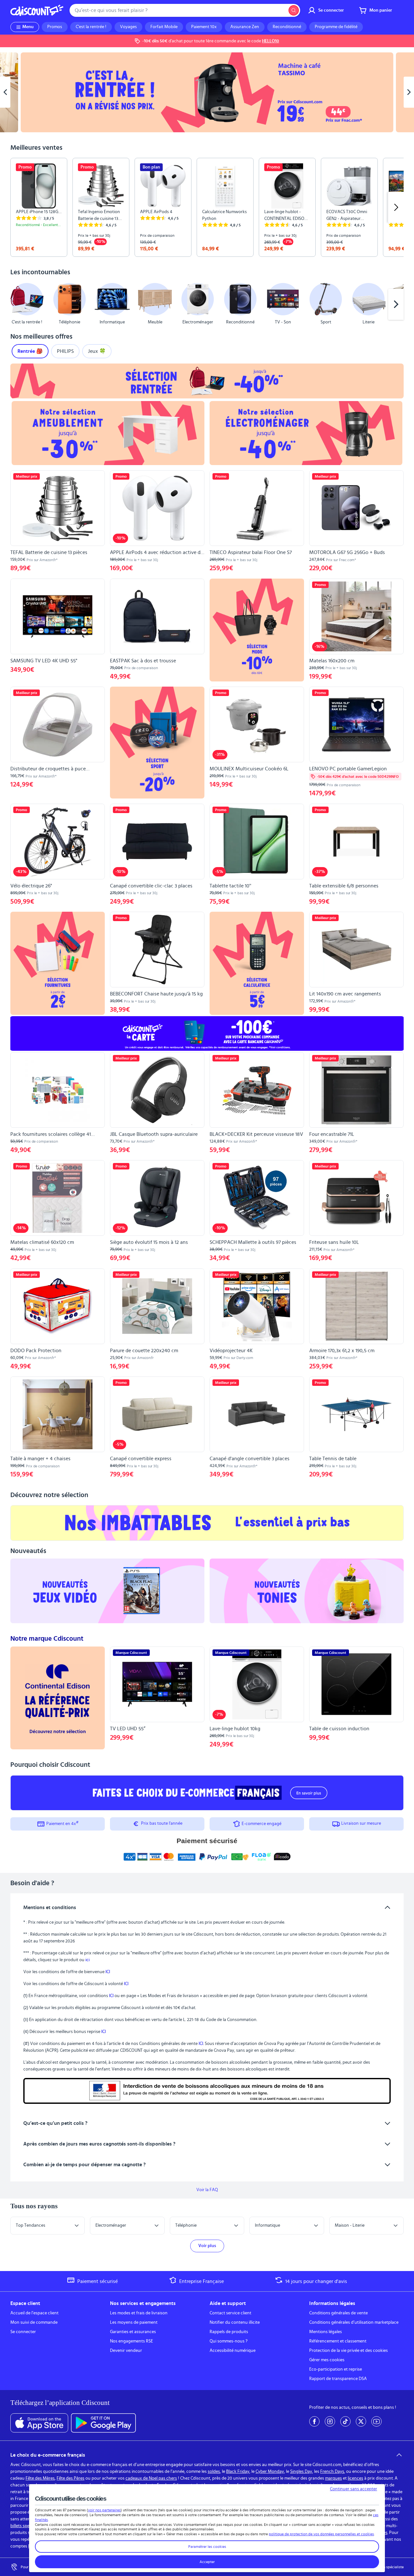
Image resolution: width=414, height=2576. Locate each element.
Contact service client (230, 2313)
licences (355, 2478)
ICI (108, 1972)
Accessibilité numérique (233, 2351)
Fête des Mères (40, 2478)
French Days (332, 2472)
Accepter (207, 2562)
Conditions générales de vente (338, 2313)
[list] (207, 207)
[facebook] (314, 2421)
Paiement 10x (204, 27)
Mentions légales (326, 2332)
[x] (361, 2421)
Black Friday (238, 2472)
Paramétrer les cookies (207, 2547)
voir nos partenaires (104, 2510)
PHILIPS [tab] (65, 351)
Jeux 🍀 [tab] (97, 351)
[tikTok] (345, 2421)
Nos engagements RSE (131, 2341)
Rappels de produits (229, 2332)
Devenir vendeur (126, 2351)
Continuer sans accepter (354, 2489)
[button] (18, 304)
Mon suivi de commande (34, 2322)
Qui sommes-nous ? (229, 2341)
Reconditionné (287, 27)
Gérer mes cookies (327, 2360)
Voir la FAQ (207, 2190)
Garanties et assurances (133, 2332)
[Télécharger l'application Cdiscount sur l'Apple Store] (39, 2423)
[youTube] (376, 2421)
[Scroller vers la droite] (396, 207)
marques (333, 2478)
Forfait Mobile (164, 27)
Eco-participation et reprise (336, 2369)
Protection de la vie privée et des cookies (349, 2351)
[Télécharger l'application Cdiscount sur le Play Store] (103, 2423)
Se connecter (23, 2332)
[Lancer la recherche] (294, 10)
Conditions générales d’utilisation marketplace (354, 2322)
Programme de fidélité (336, 27)
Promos (55, 27)
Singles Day (301, 2472)
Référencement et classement (338, 2341)
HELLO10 (271, 41)
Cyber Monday (270, 2472)
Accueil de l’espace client (34, 2313)
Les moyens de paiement (134, 2322)
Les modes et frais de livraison (139, 2313)
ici (87, 1960)
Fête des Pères (71, 2478)
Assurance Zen (245, 27)
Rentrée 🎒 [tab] (30, 351)
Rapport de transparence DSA (338, 2379)
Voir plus (207, 2246)
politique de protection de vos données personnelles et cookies (321, 2534)
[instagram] (330, 2421)
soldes (214, 2472)
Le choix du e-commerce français (48, 2455)
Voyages (128, 27)
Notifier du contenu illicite (235, 2322)
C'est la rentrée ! (91, 27)
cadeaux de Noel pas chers (151, 2478)
